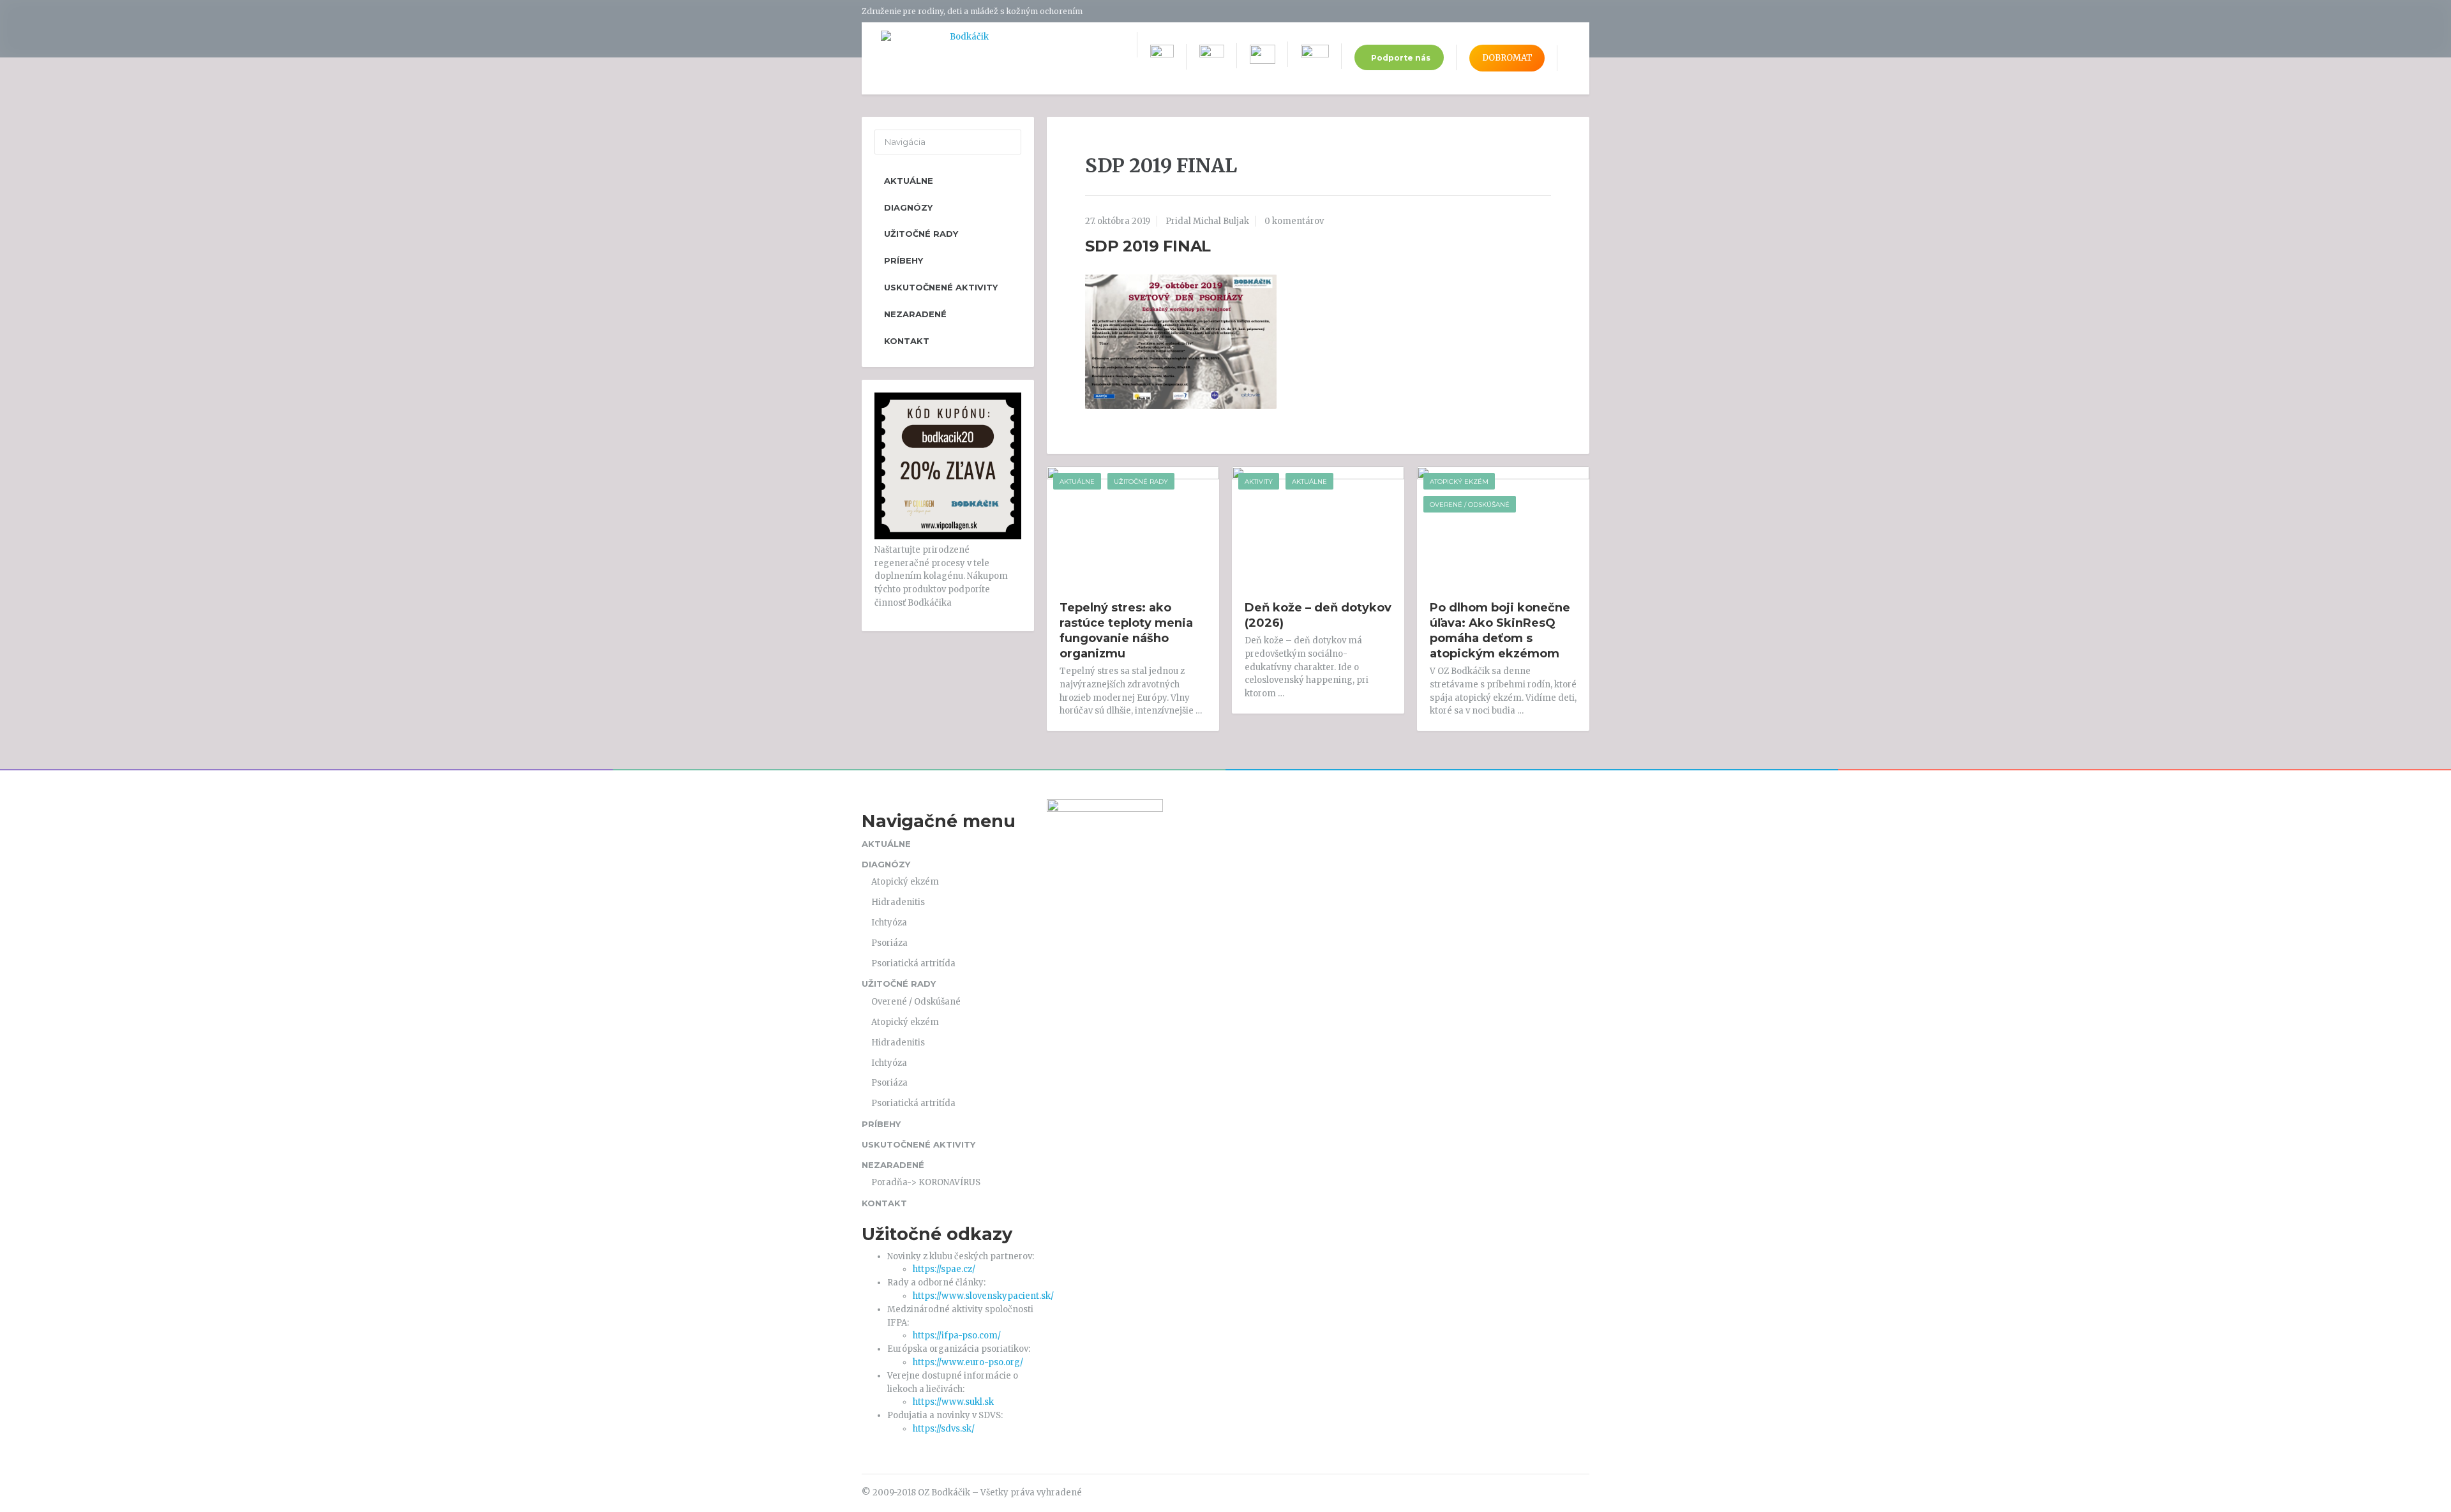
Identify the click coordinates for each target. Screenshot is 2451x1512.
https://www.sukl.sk (953, 1402)
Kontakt (907, 341)
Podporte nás (1401, 58)
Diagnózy (908, 207)
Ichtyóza (889, 923)
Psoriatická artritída (913, 963)
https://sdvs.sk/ (944, 1429)
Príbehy (903, 260)
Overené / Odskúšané (1470, 505)
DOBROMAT (1507, 58)
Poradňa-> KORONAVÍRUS (926, 1182)
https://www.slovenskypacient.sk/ (983, 1296)
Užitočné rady (1141, 482)
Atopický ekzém (1459, 482)
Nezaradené (915, 314)
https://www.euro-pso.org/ (968, 1362)
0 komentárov (1294, 221)
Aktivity (1259, 482)
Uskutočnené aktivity (941, 287)
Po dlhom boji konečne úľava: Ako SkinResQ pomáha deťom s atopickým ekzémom (1500, 631)
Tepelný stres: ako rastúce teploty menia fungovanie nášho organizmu (1126, 631)
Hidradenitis (898, 902)
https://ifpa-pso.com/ (957, 1336)
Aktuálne (1077, 482)
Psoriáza (889, 943)
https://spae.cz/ (944, 1269)
